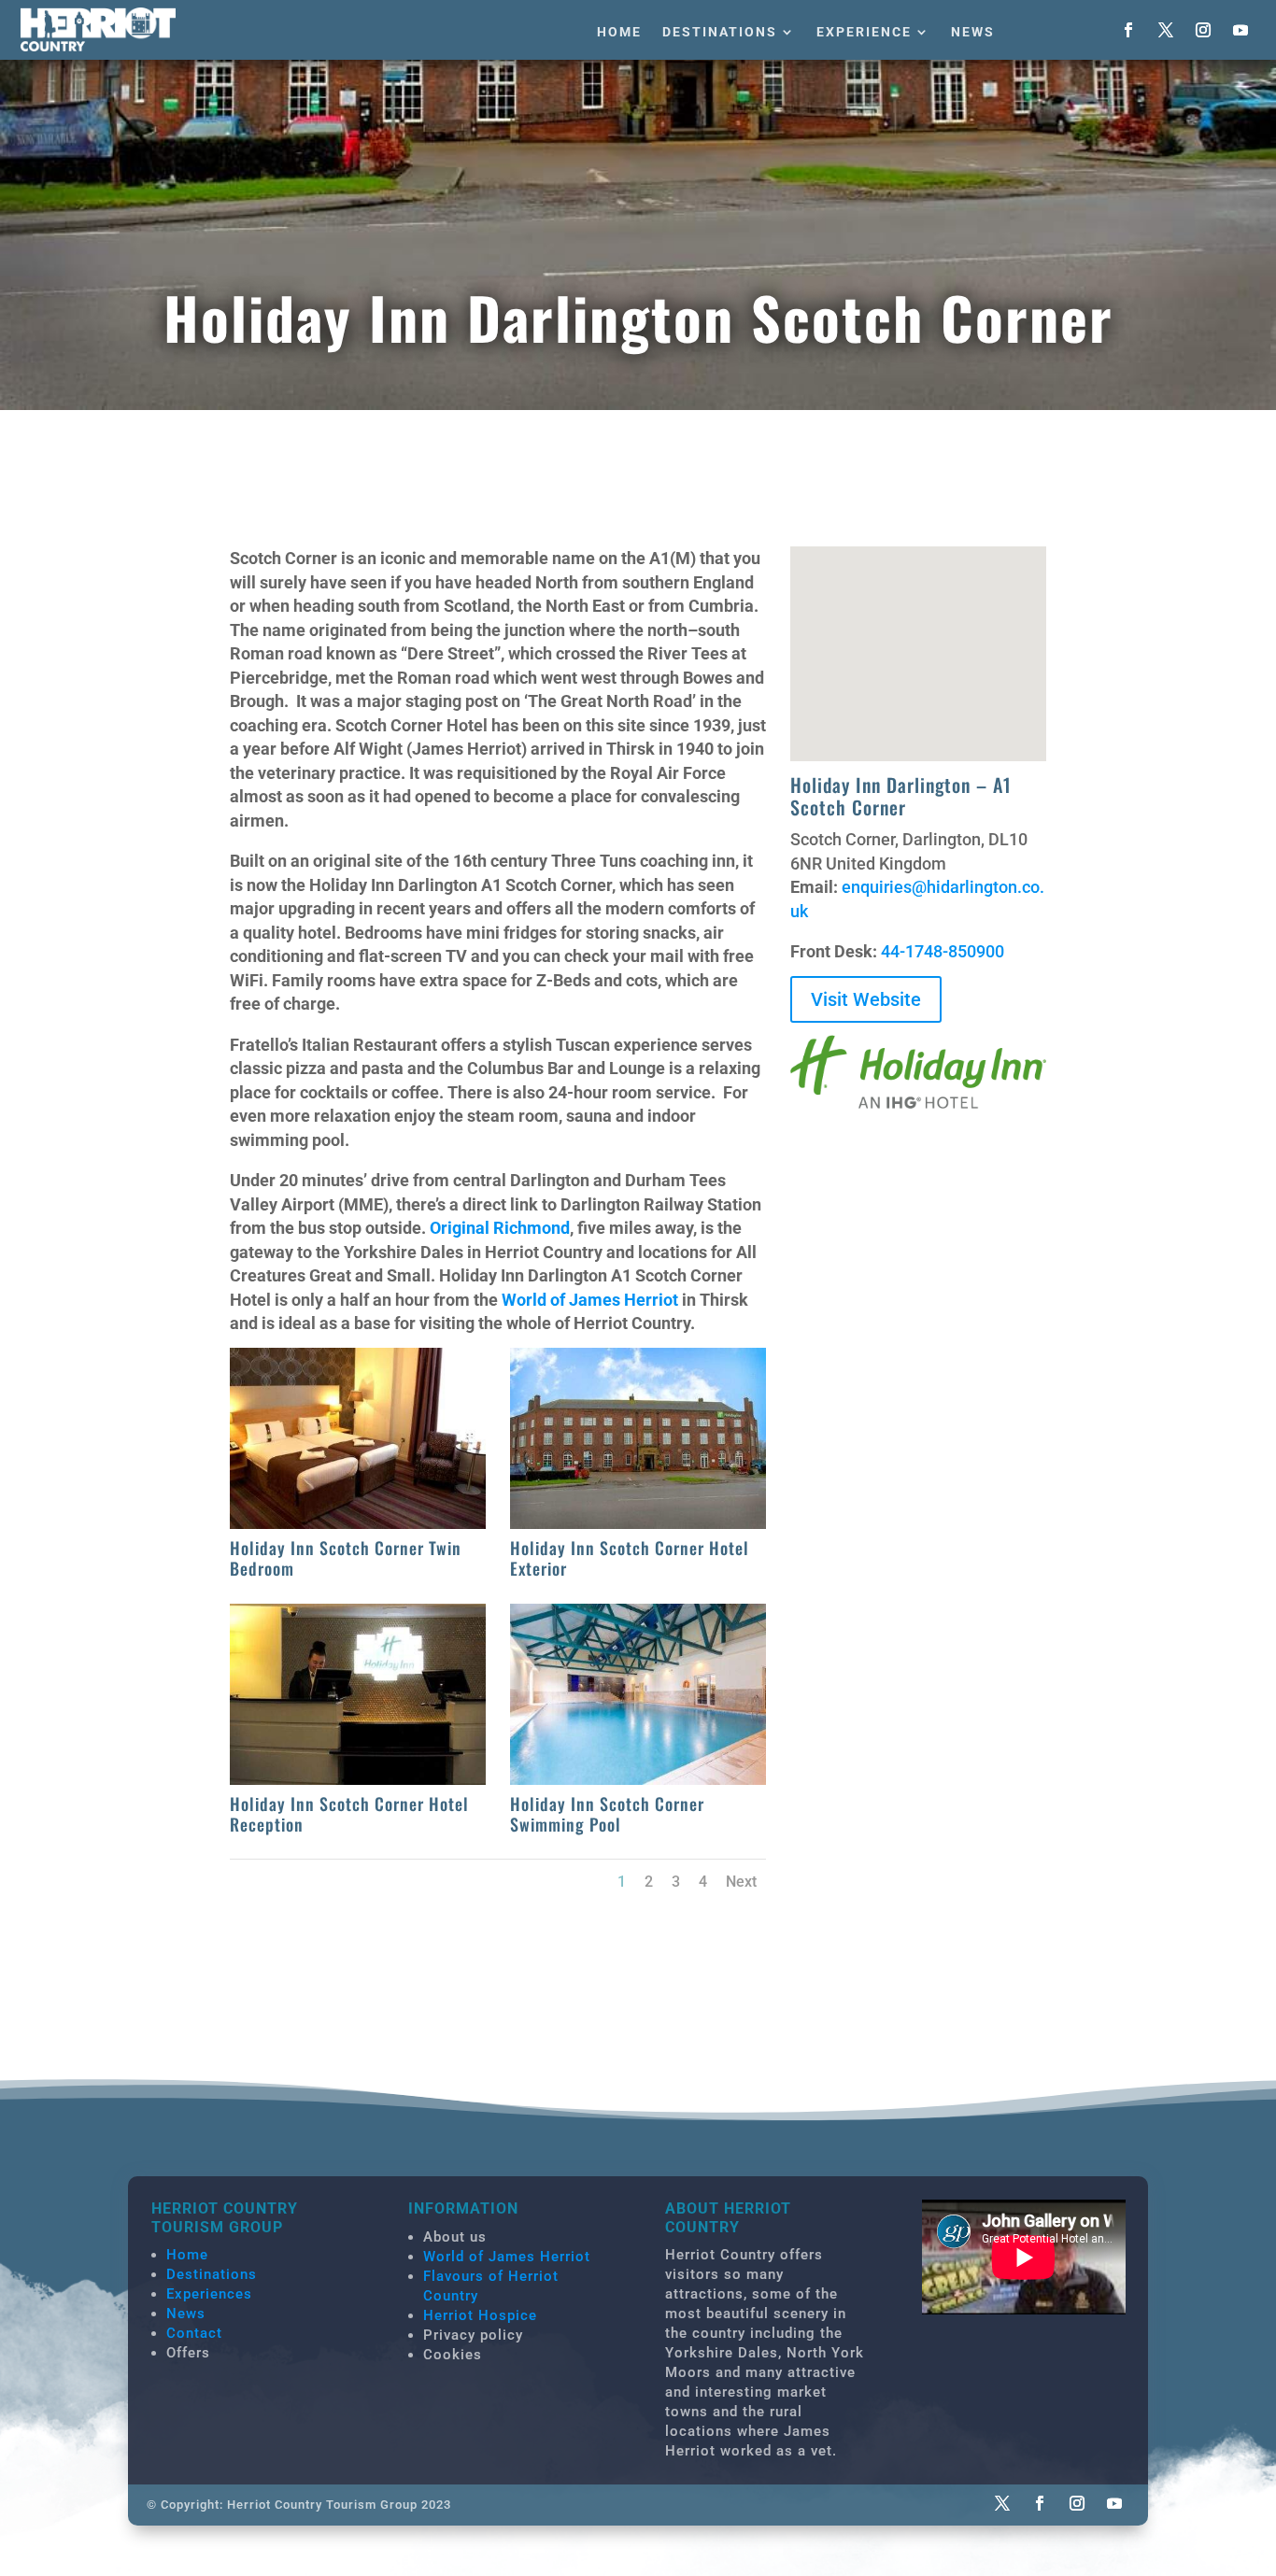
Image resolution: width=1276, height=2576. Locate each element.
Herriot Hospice (480, 2315)
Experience (864, 32)
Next (741, 1882)
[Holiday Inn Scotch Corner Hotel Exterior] (638, 1523)
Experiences (209, 2294)
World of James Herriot (590, 1300)
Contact (194, 2333)
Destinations (720, 32)
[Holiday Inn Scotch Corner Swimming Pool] (638, 1779)
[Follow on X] (1166, 30)
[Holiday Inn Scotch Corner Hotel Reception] (358, 1779)
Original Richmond (500, 1228)
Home (619, 32)
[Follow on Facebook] (1128, 30)
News (973, 32)
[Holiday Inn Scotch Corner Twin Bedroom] (358, 1523)
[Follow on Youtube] (1241, 30)
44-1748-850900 (943, 951)
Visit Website (866, 999)
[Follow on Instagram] (1203, 30)
